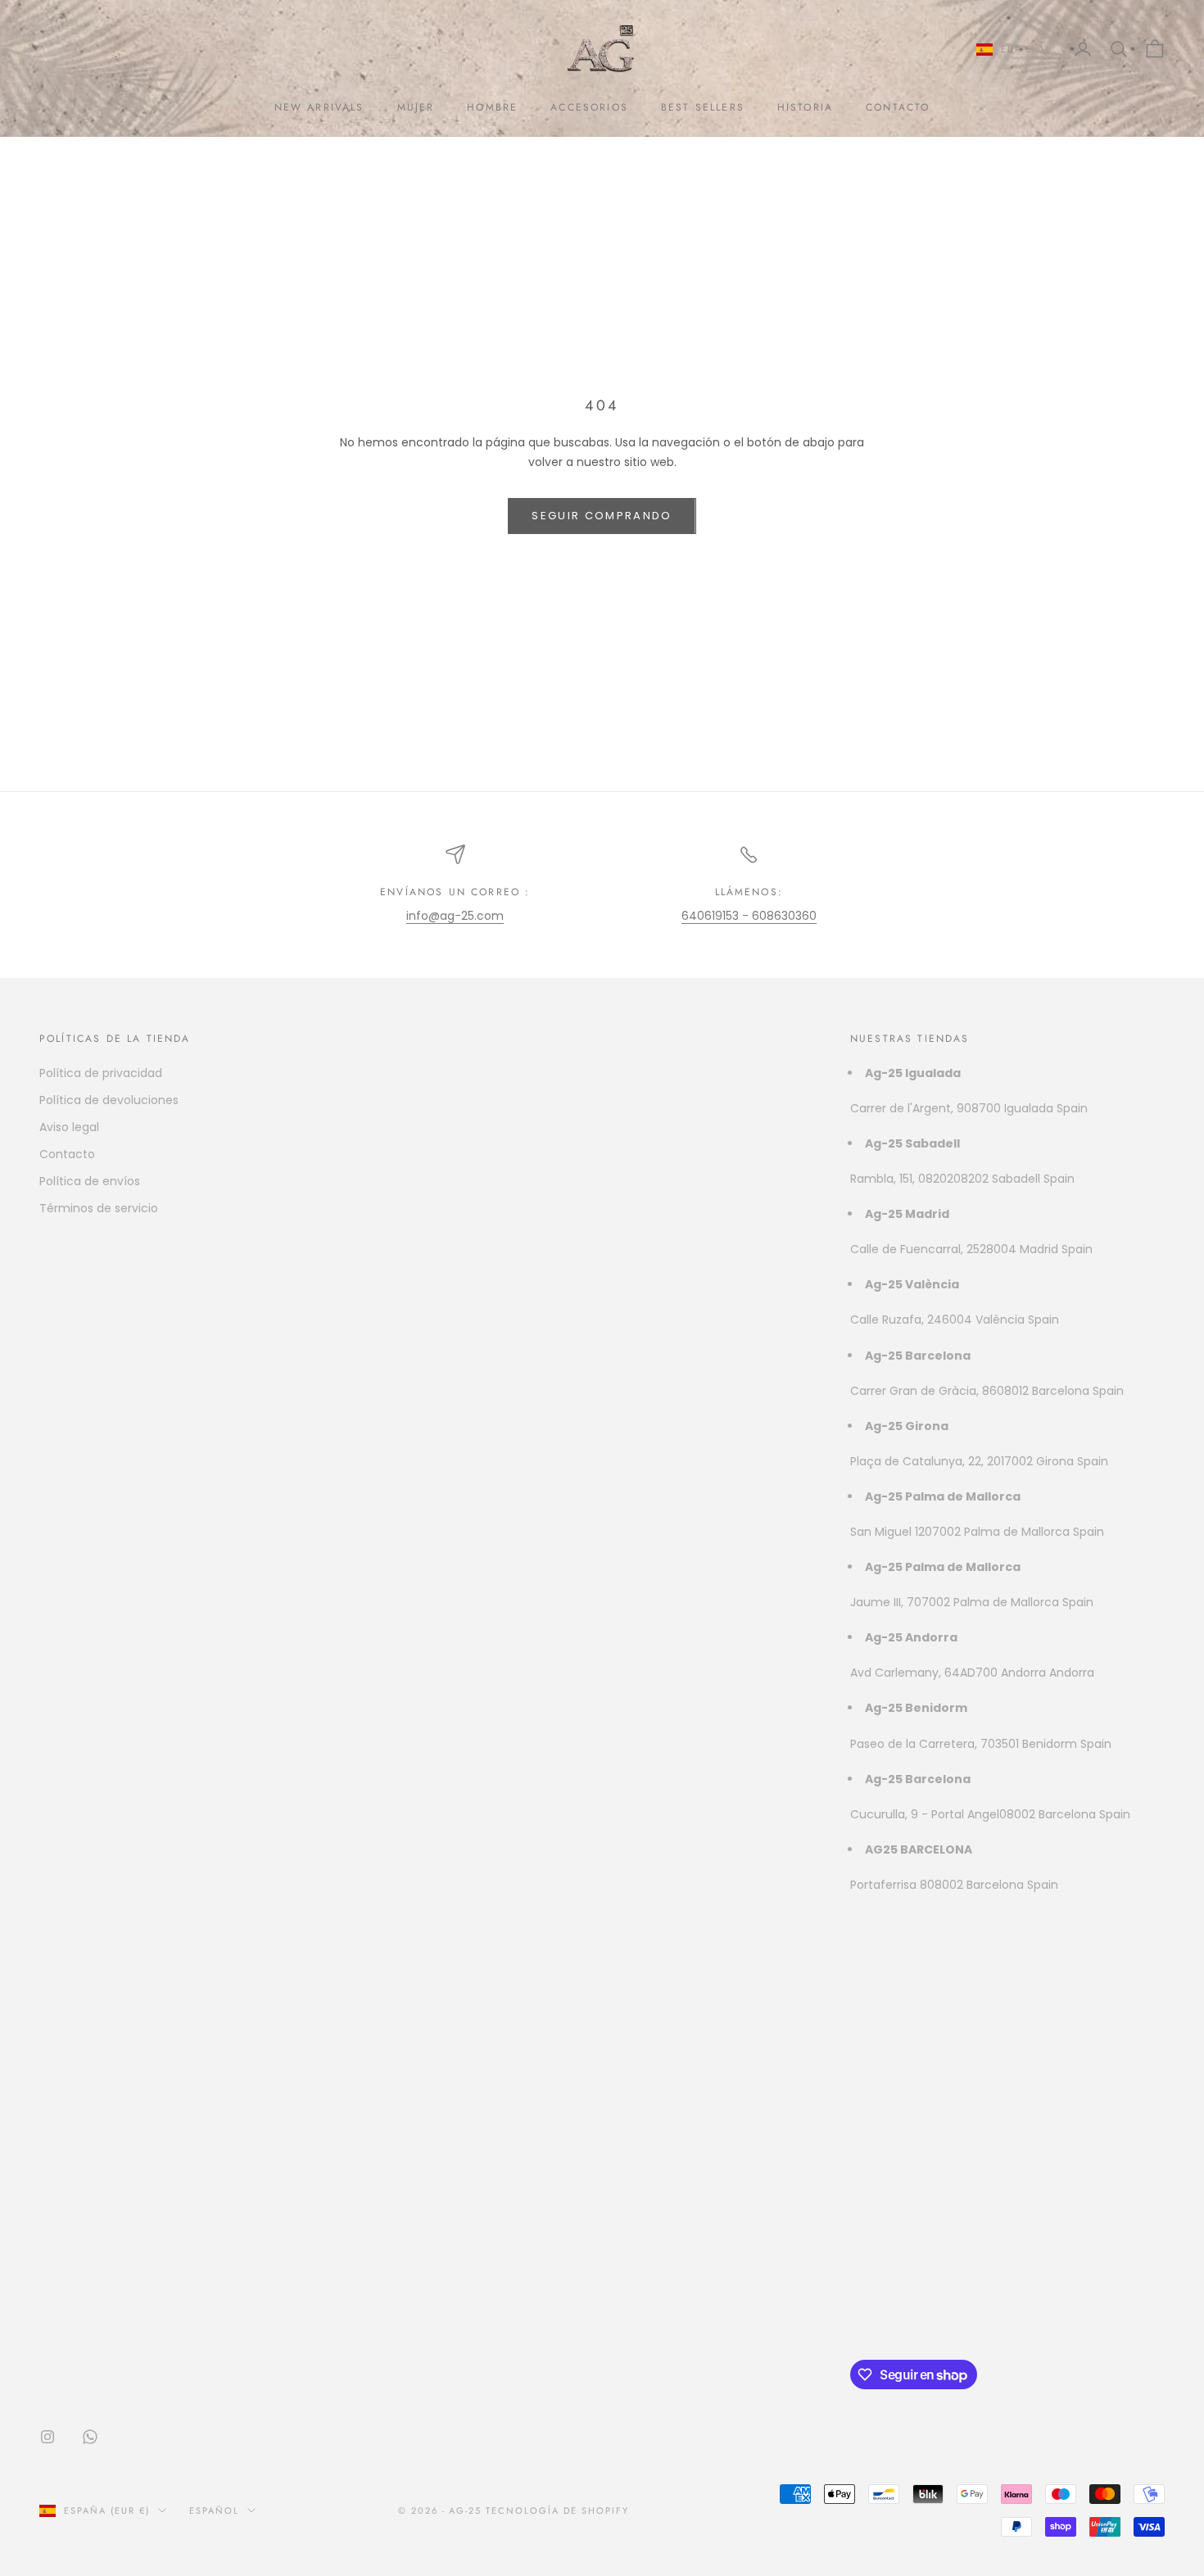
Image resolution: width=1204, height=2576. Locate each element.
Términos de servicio (99, 1208)
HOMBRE (492, 107)
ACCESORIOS (589, 107)
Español (214, 2510)
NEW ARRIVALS (319, 107)
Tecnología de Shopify (557, 2510)
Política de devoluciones (109, 1100)
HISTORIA (805, 107)
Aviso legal (69, 1127)
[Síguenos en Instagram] (48, 2437)
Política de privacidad (101, 1073)
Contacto (67, 1154)
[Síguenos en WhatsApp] (90, 2437)
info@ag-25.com (455, 916)
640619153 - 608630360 (749, 916)
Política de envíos (90, 1181)
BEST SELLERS (703, 107)
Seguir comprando (602, 516)
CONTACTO (898, 107)
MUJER (416, 107)
